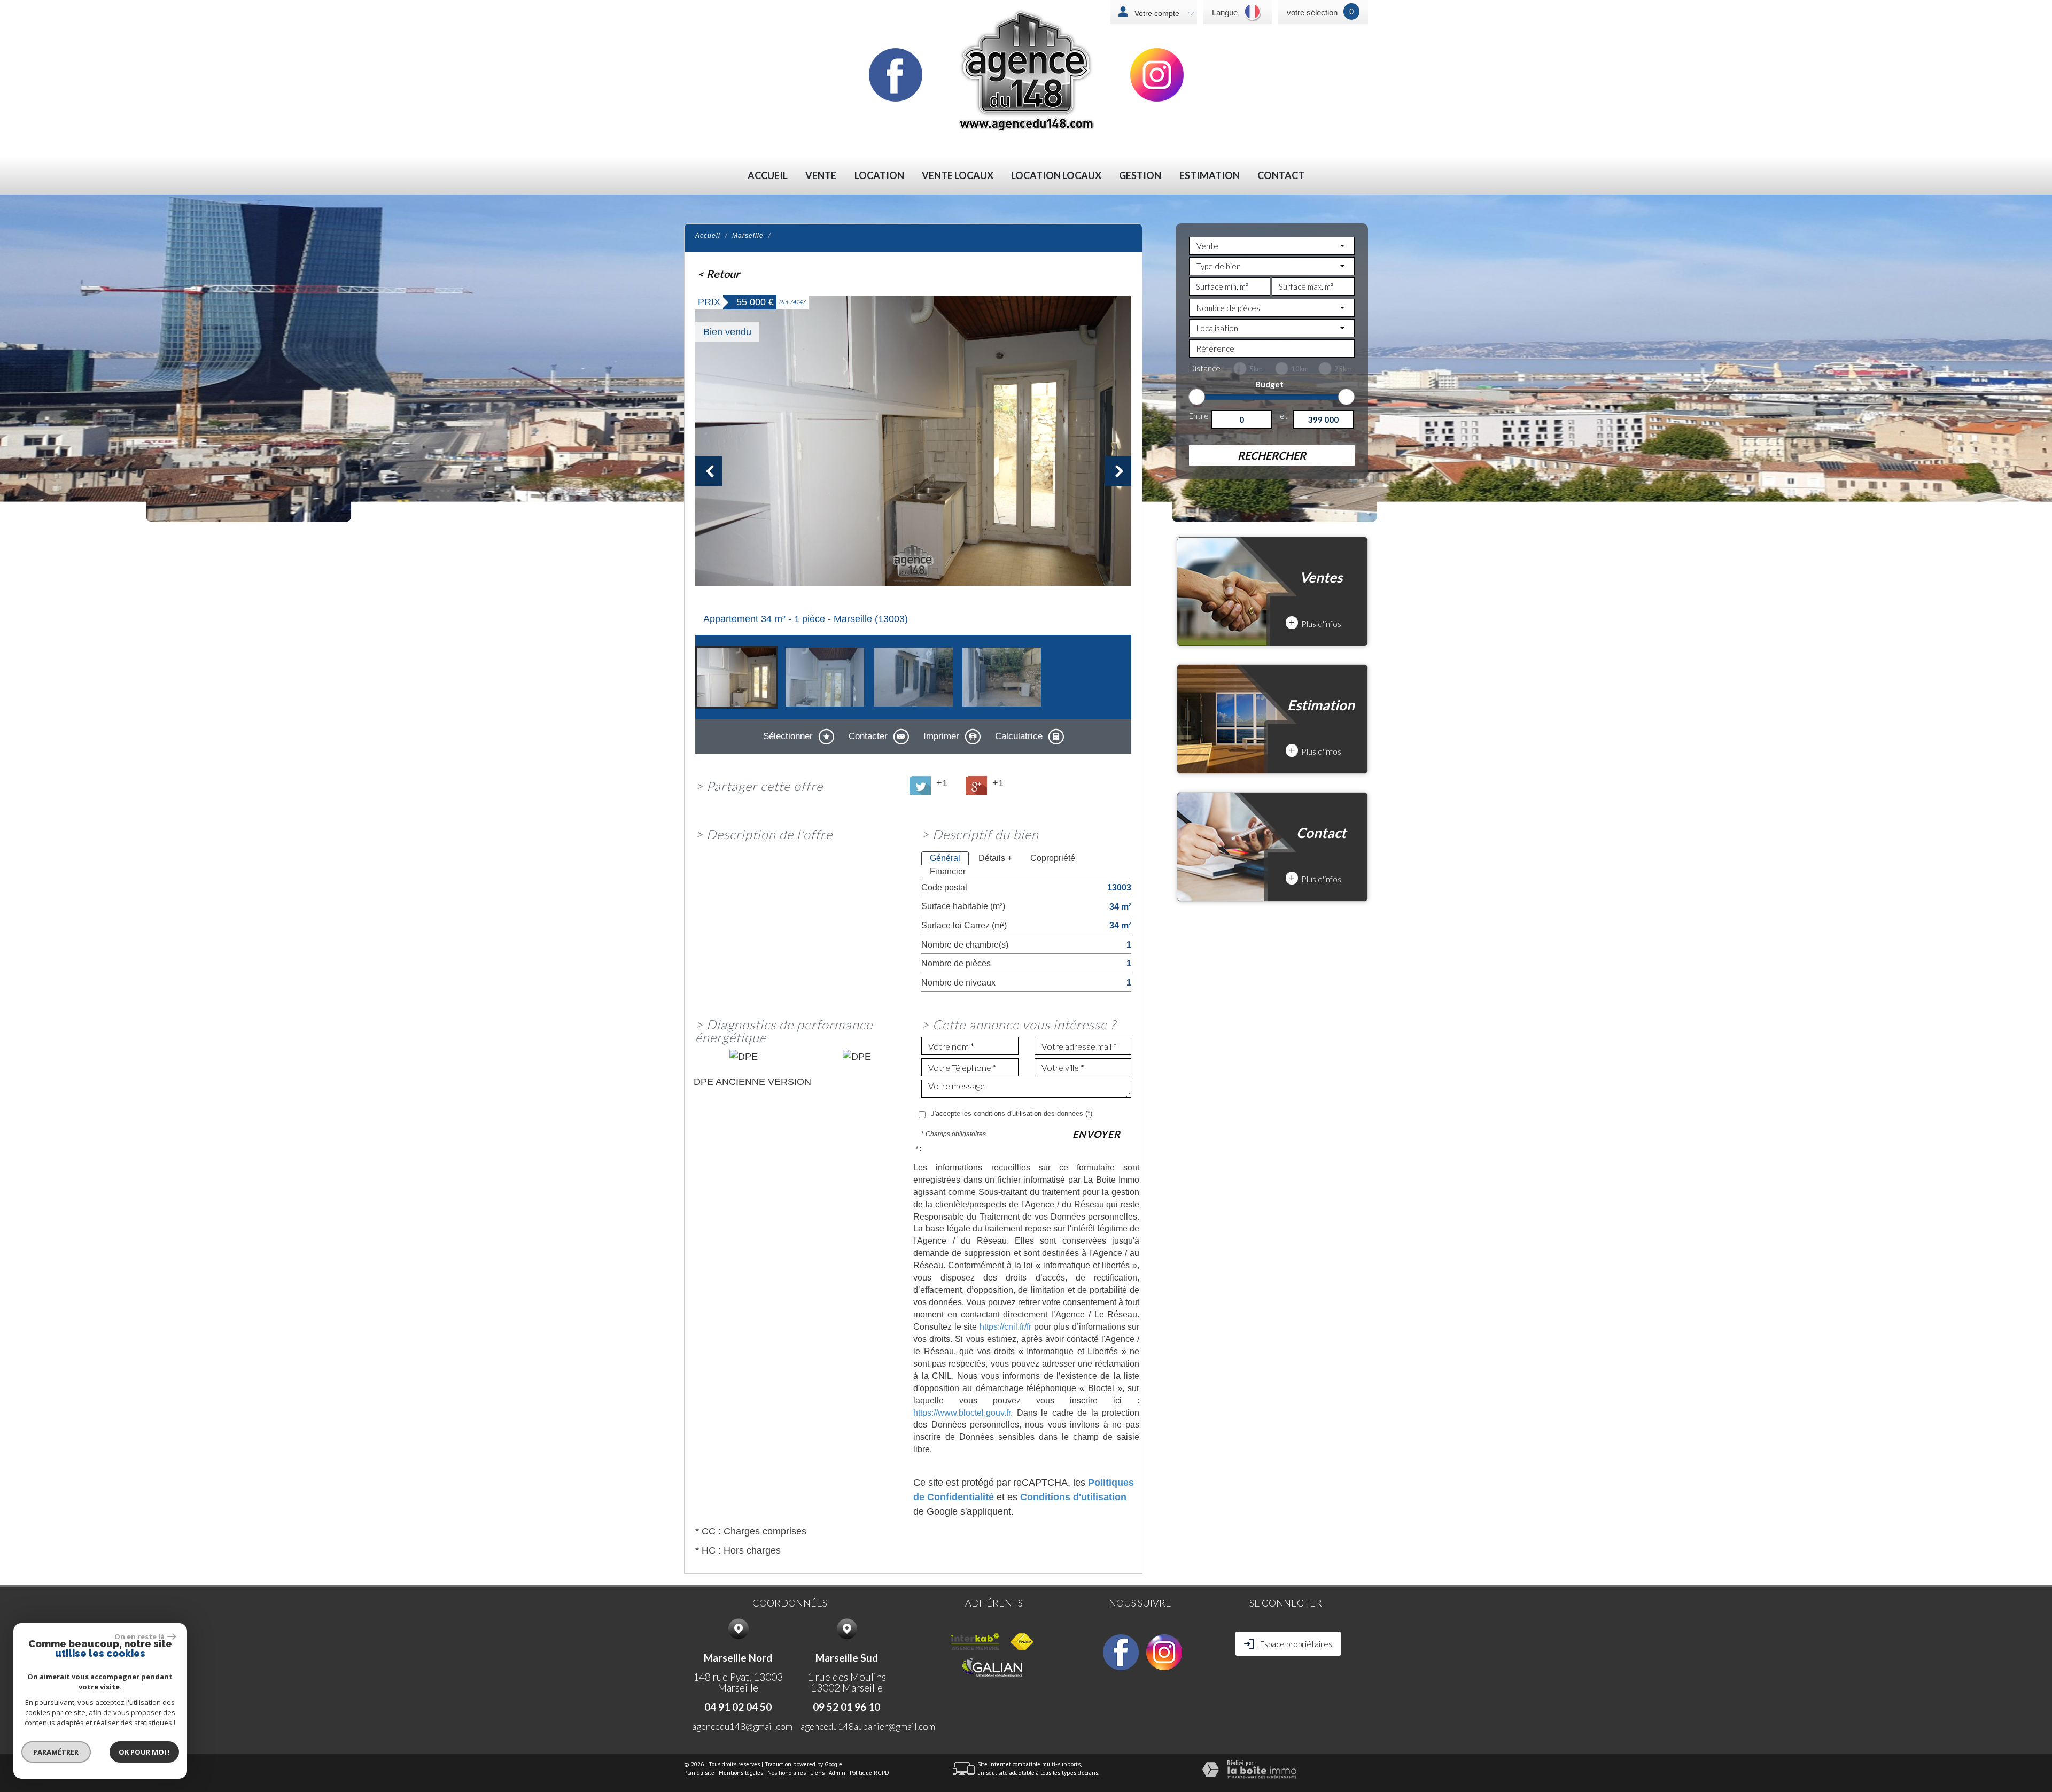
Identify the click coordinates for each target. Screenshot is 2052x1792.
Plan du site (699, 1773)
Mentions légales (741, 1773)
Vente (821, 176)
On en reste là (139, 1636)
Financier (948, 871)
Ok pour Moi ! (144, 1752)
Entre (1199, 416)
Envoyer (1097, 1134)
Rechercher (1272, 455)
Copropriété (1053, 858)
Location (879, 176)
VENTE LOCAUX (958, 176)
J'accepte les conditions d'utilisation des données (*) (1012, 1114)
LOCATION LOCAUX (1056, 176)
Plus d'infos (1315, 623)
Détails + (995, 858)
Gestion (1140, 176)
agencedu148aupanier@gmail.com (868, 1727)
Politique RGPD (869, 1773)
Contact (1281, 176)
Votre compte (1156, 13)
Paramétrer (56, 1752)
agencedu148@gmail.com (742, 1727)
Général (945, 858)
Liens (817, 1773)
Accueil (768, 176)
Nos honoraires (787, 1773)
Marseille (748, 236)
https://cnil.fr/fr (1005, 1326)
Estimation (1210, 176)
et (1284, 416)
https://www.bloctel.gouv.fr (962, 1413)
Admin (837, 1773)
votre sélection (1312, 13)
